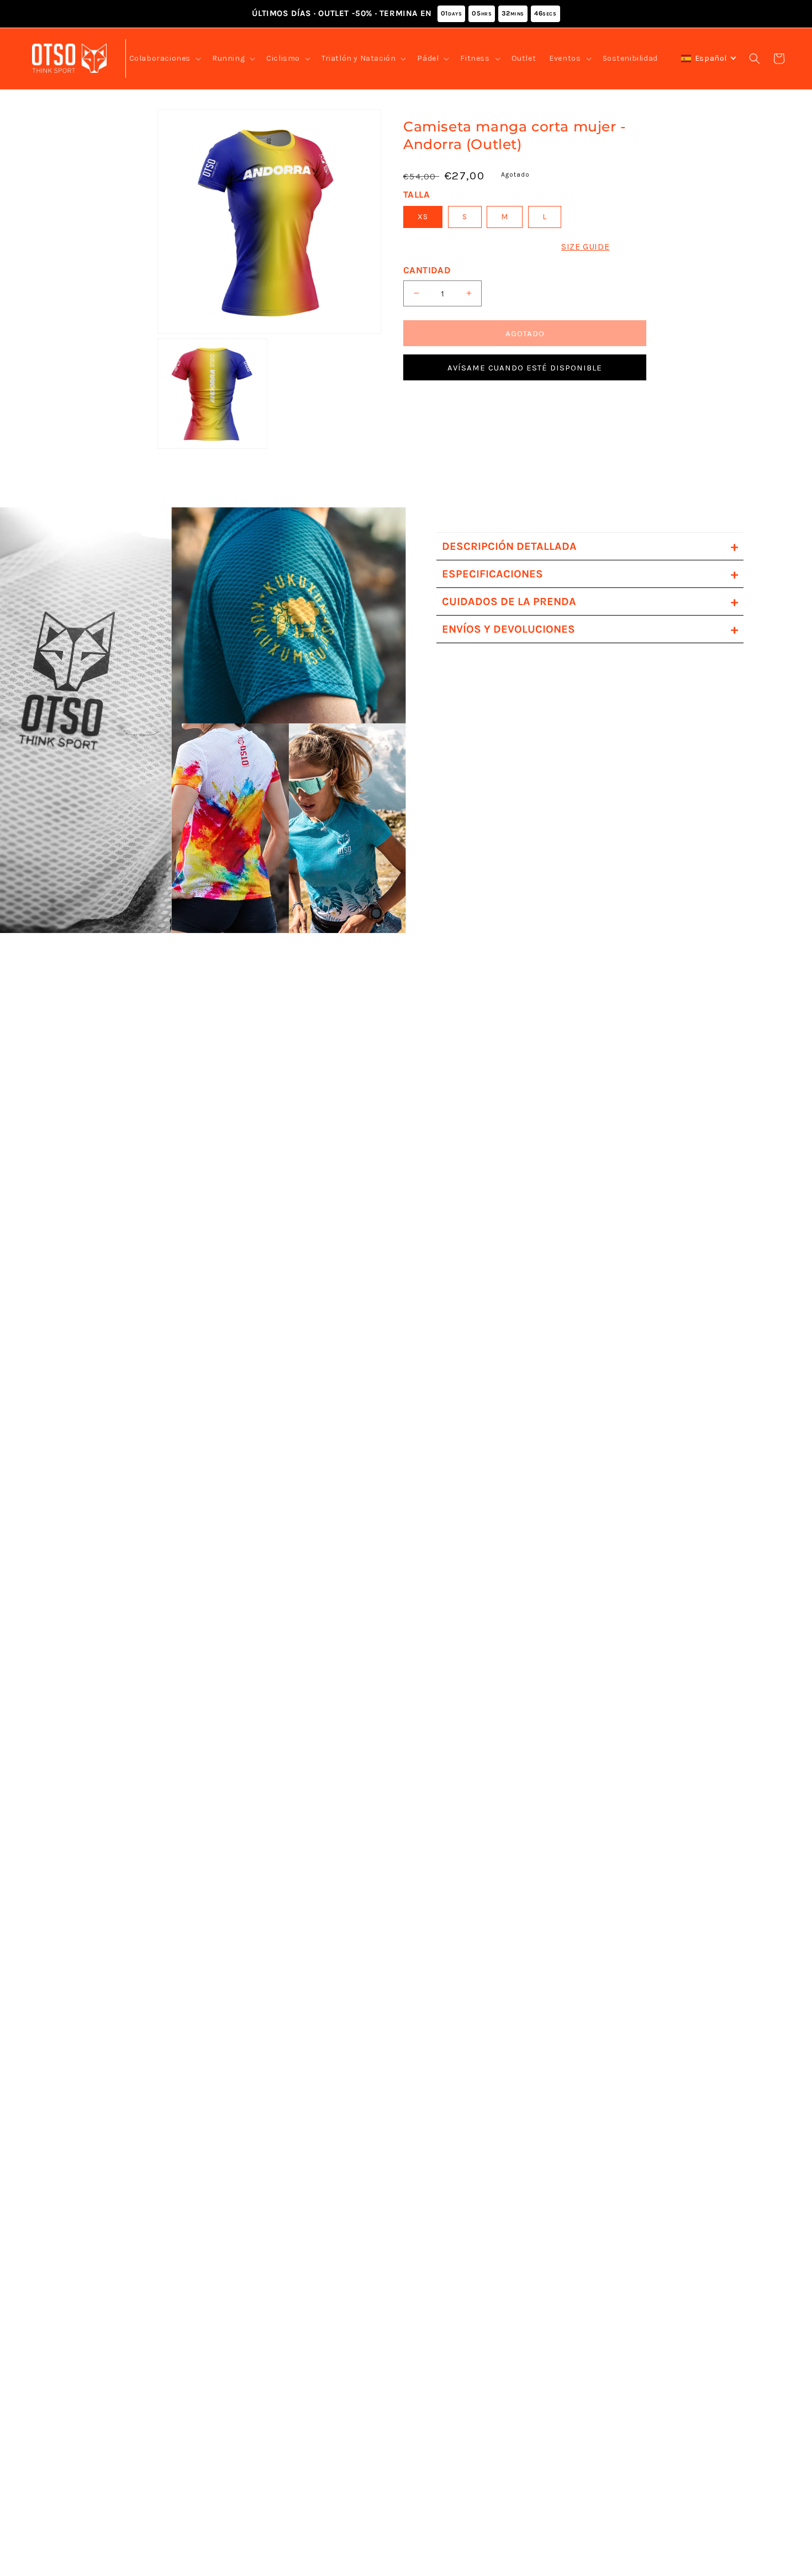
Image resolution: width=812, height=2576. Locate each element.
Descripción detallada (590, 546)
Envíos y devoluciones (590, 629)
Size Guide (585, 247)
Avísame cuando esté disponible (525, 367)
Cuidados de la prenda (590, 601)
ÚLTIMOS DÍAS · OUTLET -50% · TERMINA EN (404, 13)
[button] (164, 59)
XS (423, 217)
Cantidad (427, 269)
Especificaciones (590, 574)
